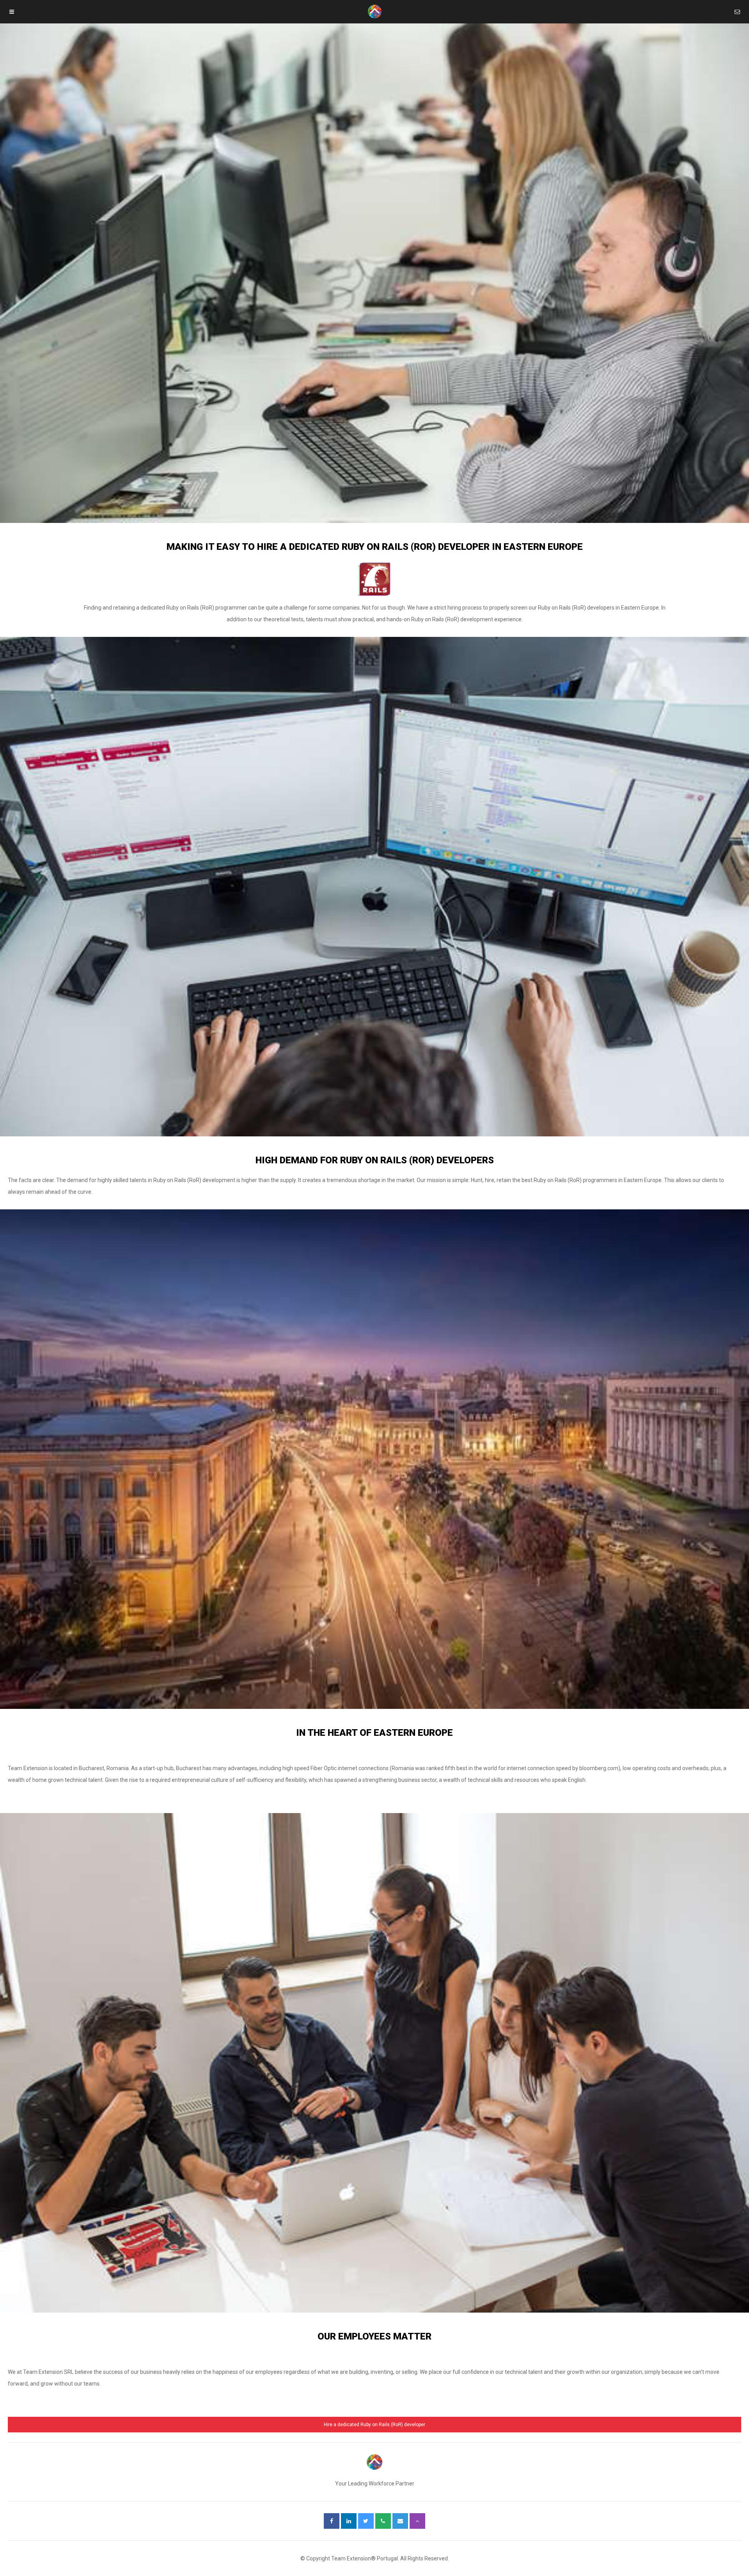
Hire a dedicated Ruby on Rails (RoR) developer (374, 2425)
